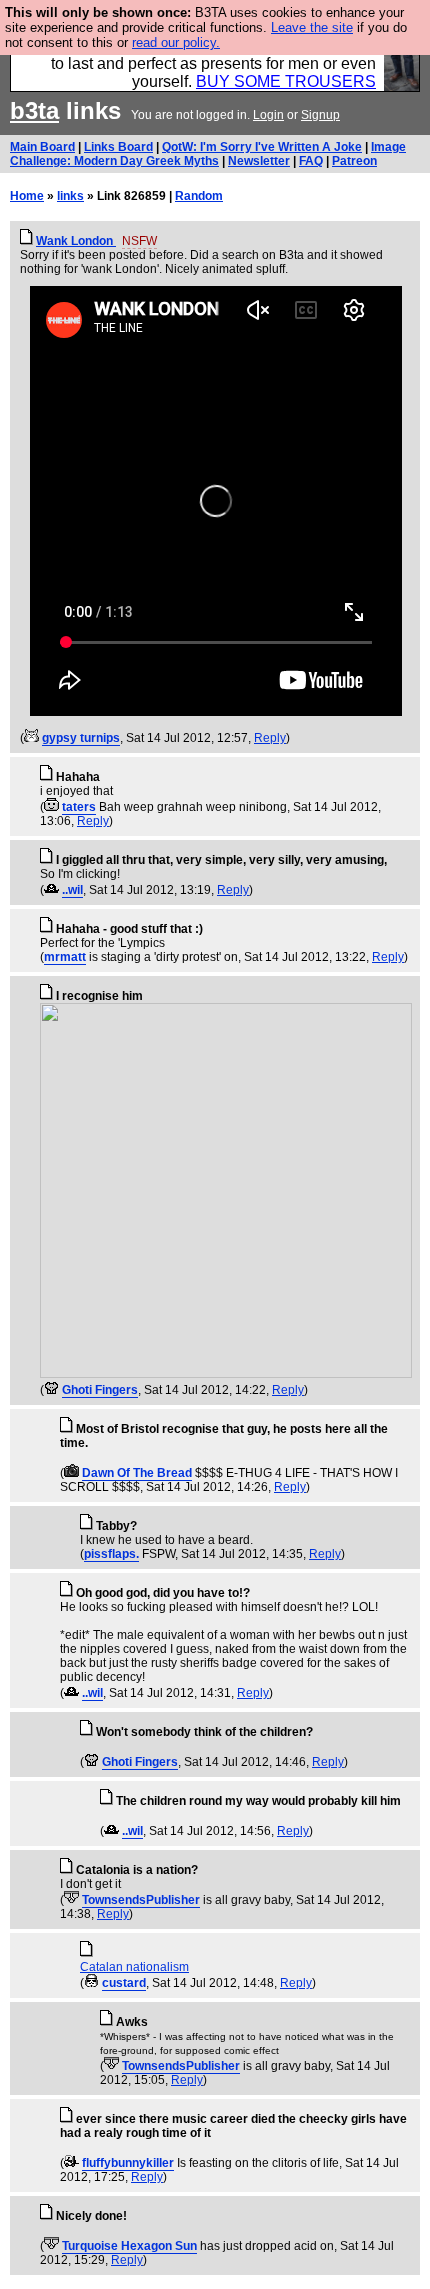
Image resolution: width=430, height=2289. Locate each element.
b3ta (34, 110)
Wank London (76, 241)
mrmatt (65, 957)
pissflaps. (111, 1554)
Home (27, 196)
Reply (270, 738)
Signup (320, 115)
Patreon (354, 161)
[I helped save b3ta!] (31, 738)
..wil (72, 890)
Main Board (42, 147)
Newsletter (259, 161)
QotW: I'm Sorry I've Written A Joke (262, 147)
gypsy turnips (81, 738)
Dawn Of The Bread (137, 1473)
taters (79, 807)
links (70, 196)
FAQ (311, 161)
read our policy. (176, 42)
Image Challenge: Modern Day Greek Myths (208, 154)
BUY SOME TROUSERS (286, 81)
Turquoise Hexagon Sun (129, 2246)
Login (268, 115)
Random (199, 196)
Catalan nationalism (134, 1967)
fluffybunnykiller (128, 2163)
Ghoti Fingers (100, 1390)
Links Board (118, 147)
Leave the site (312, 27)
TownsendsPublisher (141, 1900)
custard (124, 1983)
